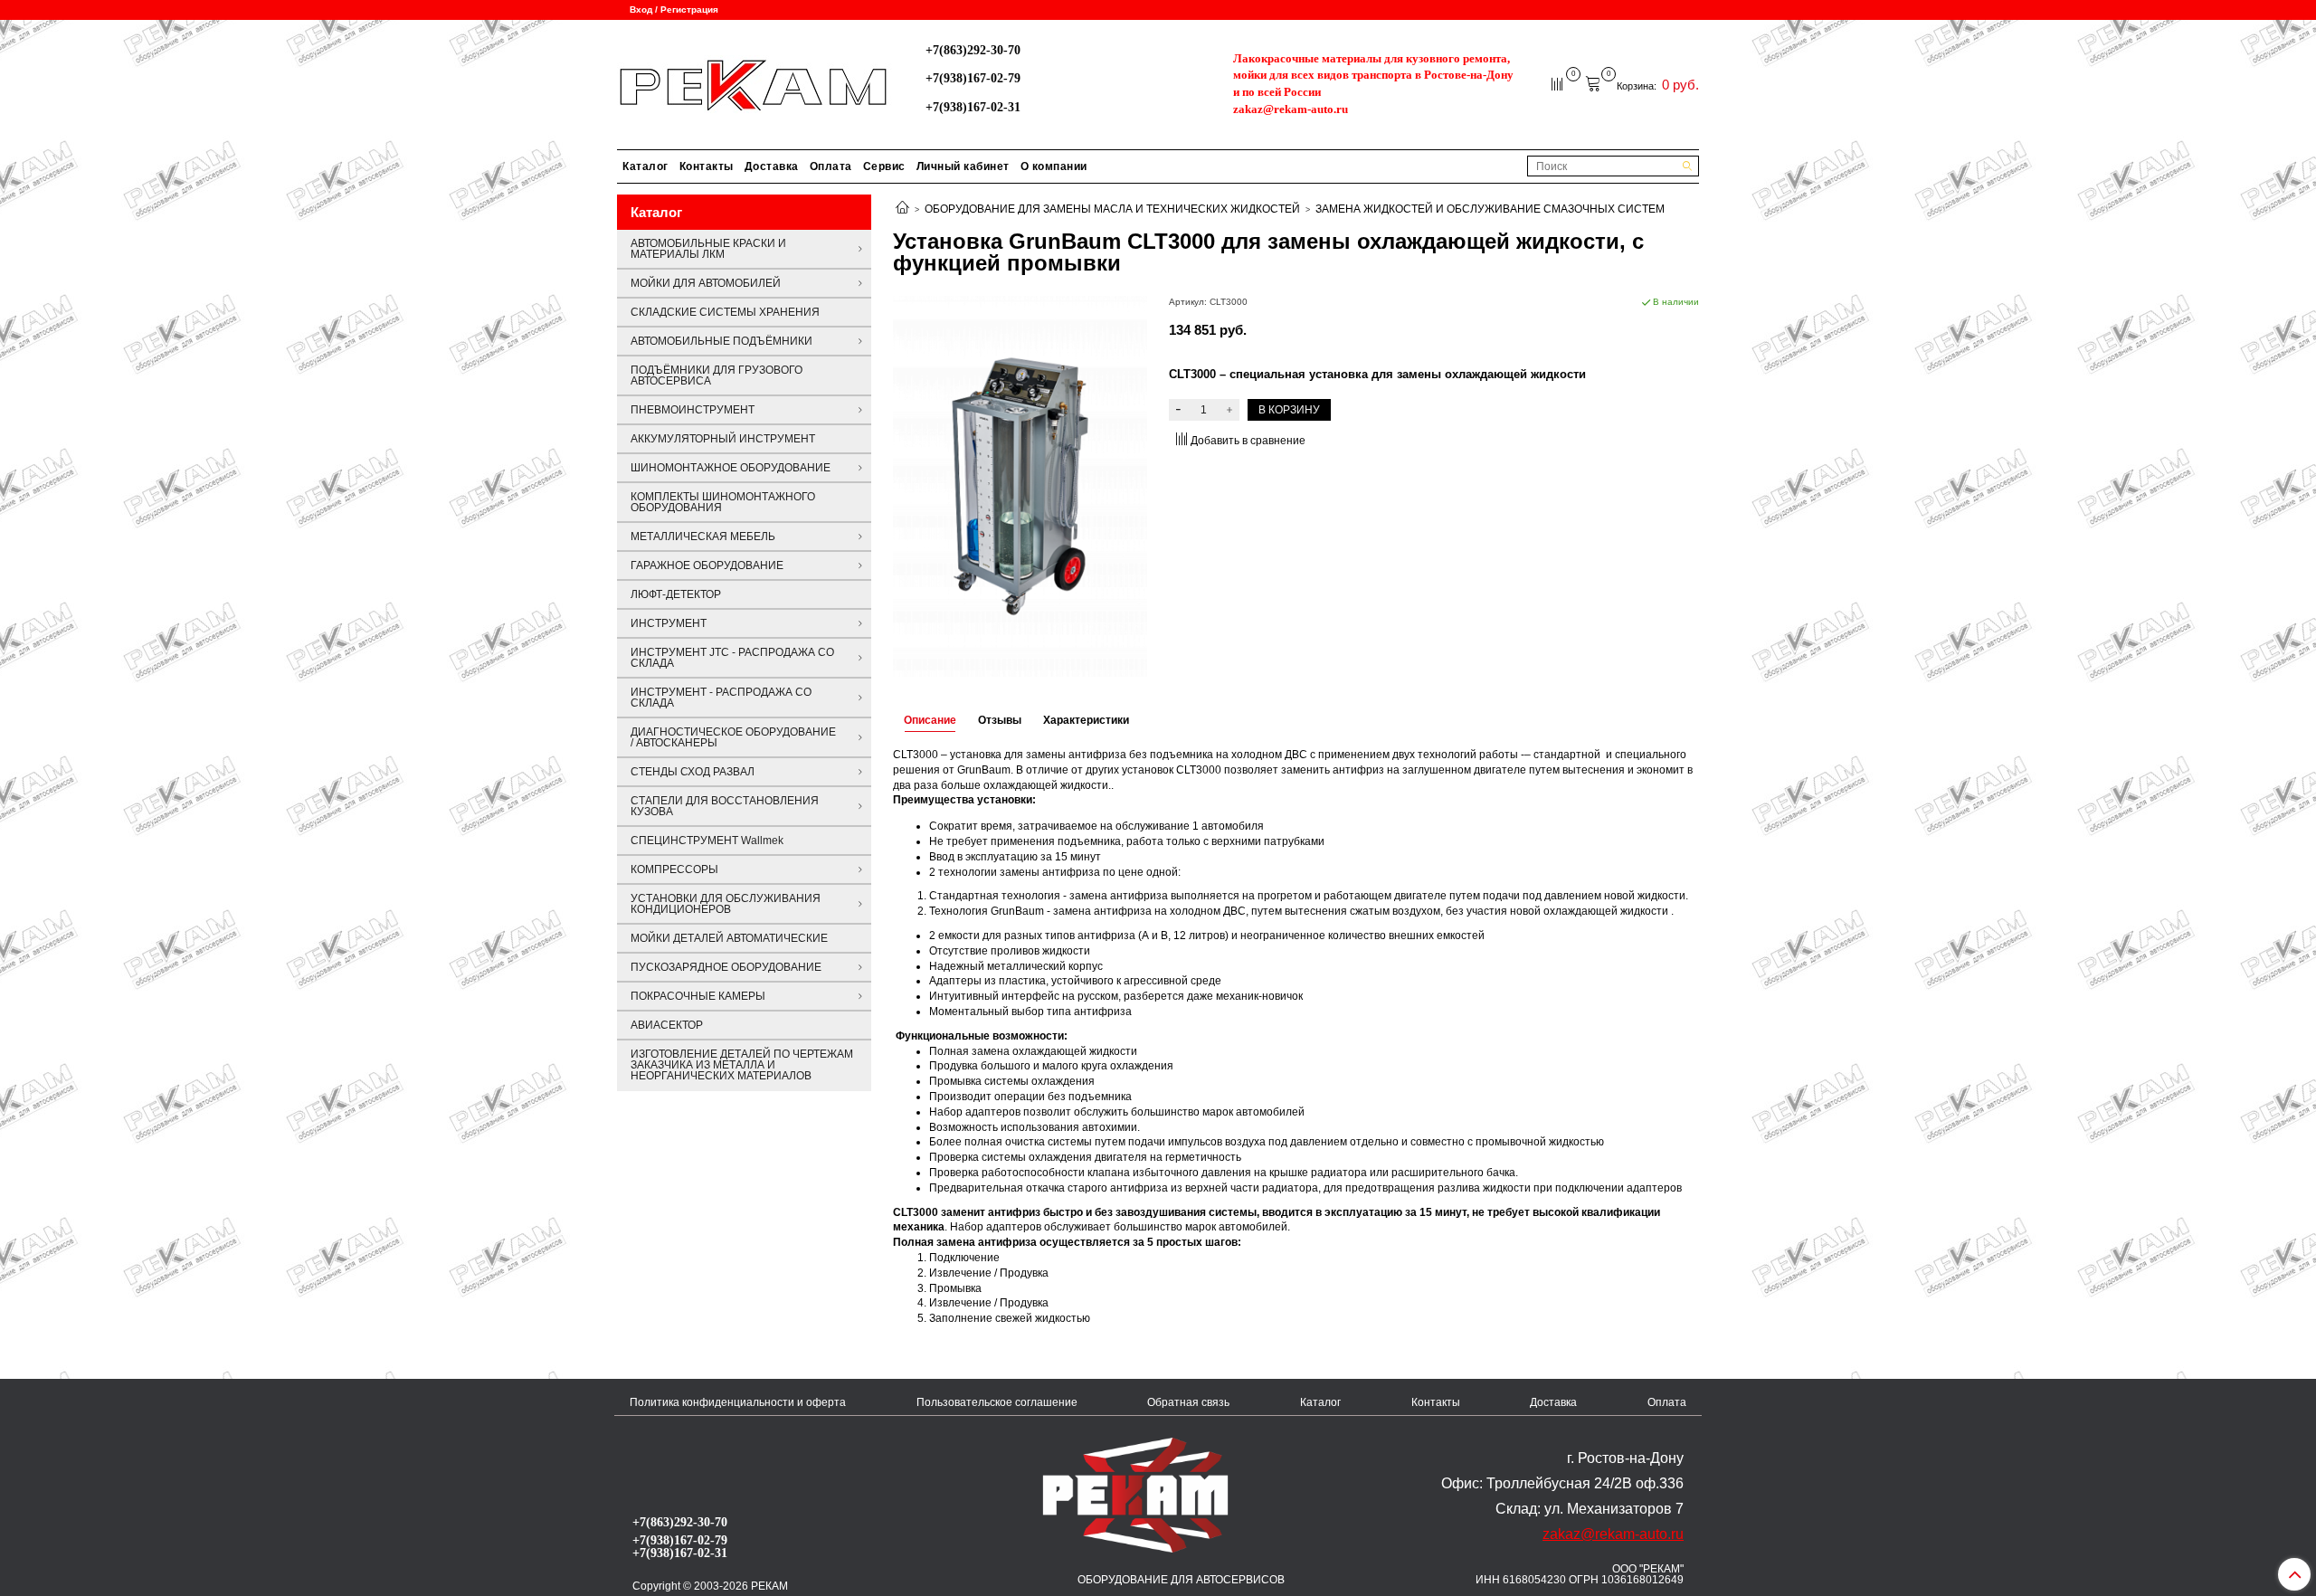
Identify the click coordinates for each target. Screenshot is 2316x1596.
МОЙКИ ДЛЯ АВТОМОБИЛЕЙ (706, 283)
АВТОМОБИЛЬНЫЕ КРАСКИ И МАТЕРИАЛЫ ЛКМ (708, 249)
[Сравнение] (1558, 83)
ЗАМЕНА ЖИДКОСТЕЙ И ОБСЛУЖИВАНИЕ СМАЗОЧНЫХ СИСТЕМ (1490, 209)
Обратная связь (1188, 1402)
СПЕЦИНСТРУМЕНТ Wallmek (707, 841)
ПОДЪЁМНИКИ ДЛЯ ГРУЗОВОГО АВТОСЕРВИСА (717, 375)
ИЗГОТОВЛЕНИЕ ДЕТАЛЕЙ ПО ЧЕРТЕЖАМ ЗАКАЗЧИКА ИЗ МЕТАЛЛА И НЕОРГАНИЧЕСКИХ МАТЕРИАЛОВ (742, 1065)
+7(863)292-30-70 (973, 50)
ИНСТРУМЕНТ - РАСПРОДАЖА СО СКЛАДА (721, 698)
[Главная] (902, 209)
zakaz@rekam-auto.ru (1291, 109)
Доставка (772, 166)
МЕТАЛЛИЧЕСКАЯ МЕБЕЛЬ (703, 537)
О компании (1054, 166)
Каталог (645, 166)
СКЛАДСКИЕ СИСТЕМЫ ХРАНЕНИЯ (725, 312)
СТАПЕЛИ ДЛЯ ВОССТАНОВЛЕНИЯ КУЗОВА (725, 806)
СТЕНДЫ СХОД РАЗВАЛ (693, 772)
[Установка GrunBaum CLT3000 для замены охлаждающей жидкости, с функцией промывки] (1020, 485)
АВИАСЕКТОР (667, 1025)
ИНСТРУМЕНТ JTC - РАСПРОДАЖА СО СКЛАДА (732, 658)
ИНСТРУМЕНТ (669, 623)
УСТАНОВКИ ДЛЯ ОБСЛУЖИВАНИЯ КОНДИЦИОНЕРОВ (726, 904)
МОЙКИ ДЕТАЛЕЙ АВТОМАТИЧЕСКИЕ (729, 938)
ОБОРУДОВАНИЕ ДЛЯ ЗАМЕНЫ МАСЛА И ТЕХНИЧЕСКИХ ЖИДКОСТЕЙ (1112, 209)
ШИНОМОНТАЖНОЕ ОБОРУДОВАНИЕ (731, 468)
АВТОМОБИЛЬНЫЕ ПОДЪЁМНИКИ (721, 341)
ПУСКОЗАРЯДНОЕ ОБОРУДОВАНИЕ (726, 967)
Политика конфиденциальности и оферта (738, 1402)
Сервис (884, 166)
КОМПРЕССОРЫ (674, 869)
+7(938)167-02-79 (973, 78)
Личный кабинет (963, 166)
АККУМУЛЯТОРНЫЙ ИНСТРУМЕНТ (723, 439)
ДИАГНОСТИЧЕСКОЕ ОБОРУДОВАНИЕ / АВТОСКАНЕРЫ (733, 737)
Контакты (707, 166)
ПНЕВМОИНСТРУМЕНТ (693, 410)
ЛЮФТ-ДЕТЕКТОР (676, 594)
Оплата (831, 166)
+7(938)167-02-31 (973, 107)
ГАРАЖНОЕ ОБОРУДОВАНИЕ (707, 565)
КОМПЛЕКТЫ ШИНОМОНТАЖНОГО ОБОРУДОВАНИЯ (723, 502)
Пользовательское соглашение (997, 1402)
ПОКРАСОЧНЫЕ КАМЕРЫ (698, 996)
